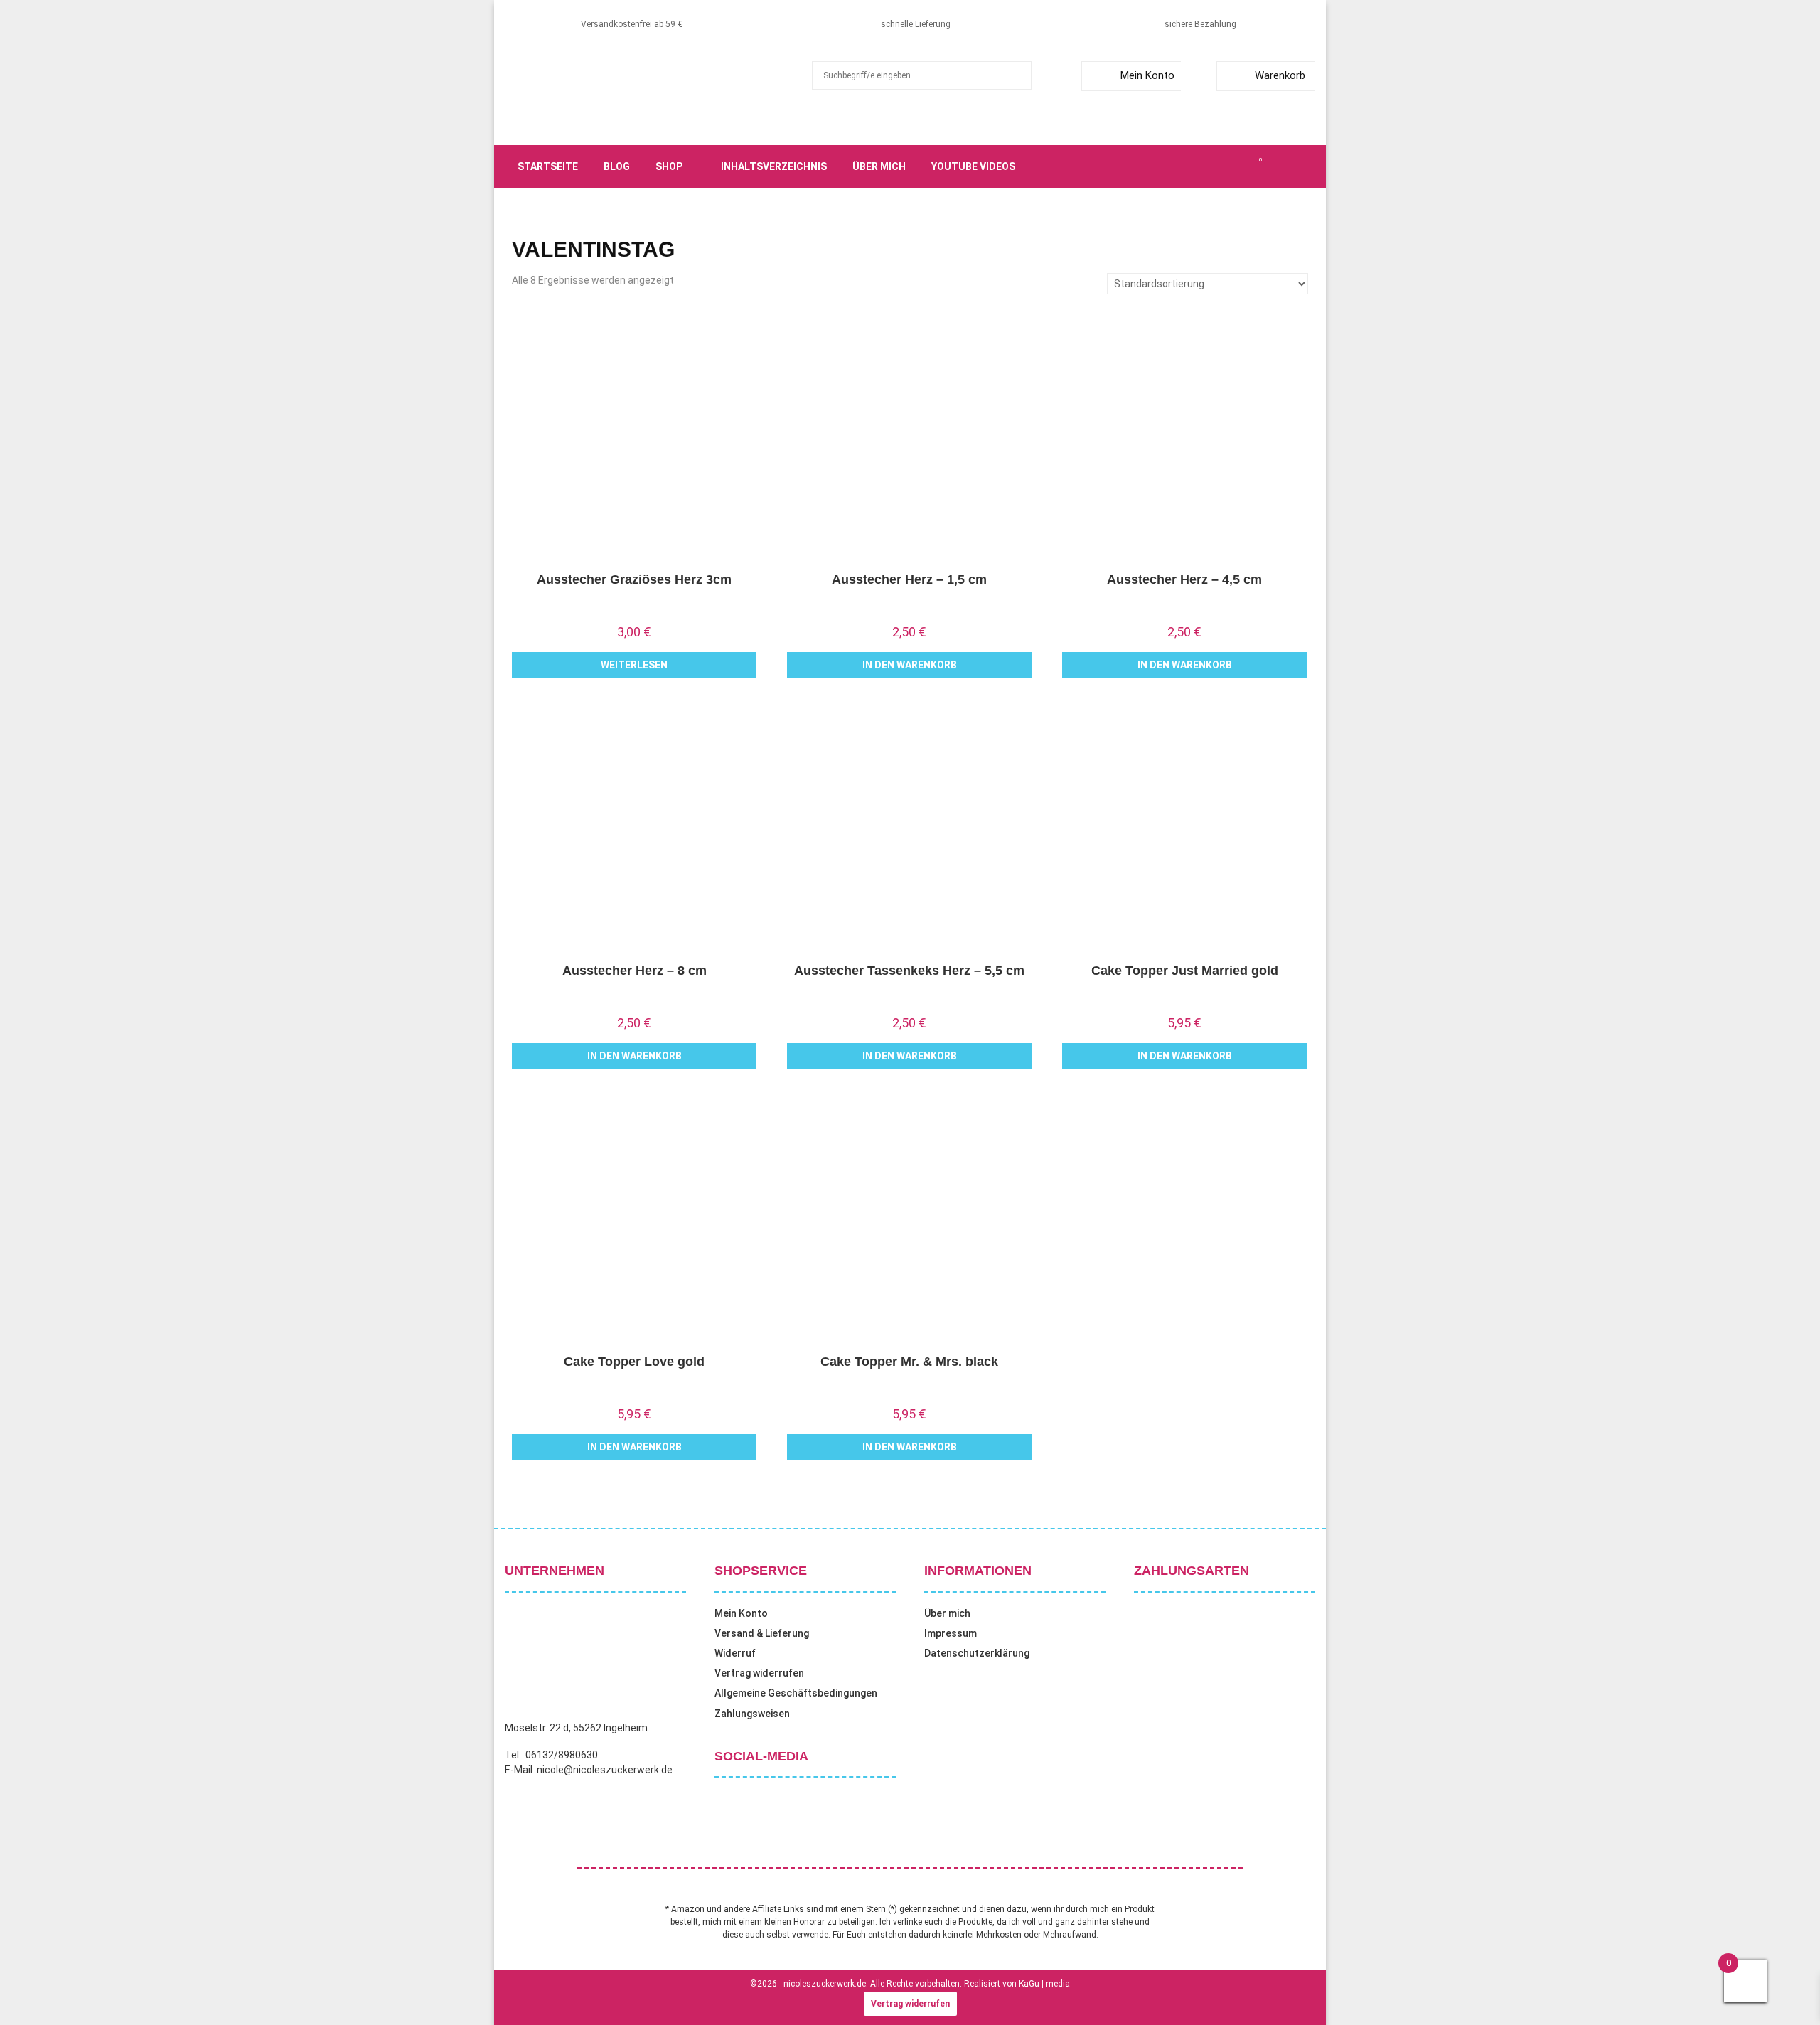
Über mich (879, 166)
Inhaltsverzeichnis (774, 166)
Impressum (951, 1633)
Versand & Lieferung (762, 1633)
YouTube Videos (973, 166)
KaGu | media (1044, 1984)
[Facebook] (1182, 166)
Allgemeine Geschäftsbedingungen (796, 1693)
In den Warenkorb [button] (910, 665)
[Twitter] (1197, 166)
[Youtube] (1244, 166)
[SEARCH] (1017, 75)
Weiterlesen (634, 665)
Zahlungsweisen (752, 1714)
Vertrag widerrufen (759, 1673)
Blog (617, 166)
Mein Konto (1147, 75)
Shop (669, 166)
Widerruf (735, 1653)
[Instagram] (1213, 166)
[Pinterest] (1228, 166)
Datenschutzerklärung (977, 1653)
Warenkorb (1280, 75)
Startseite (548, 166)
